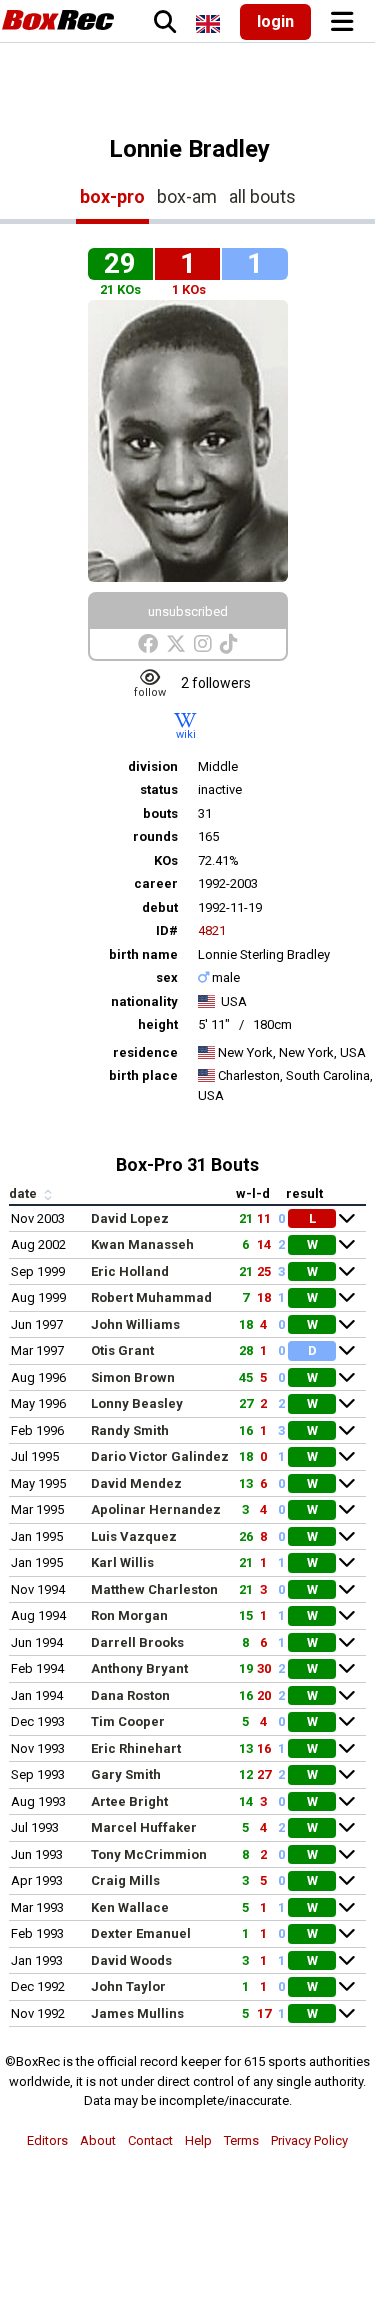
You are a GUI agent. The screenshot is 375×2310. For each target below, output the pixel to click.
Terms (241, 2140)
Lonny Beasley (137, 1403)
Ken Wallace (130, 1907)
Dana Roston (130, 1695)
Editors (47, 2140)
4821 (212, 930)
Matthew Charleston (154, 1589)
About (98, 2140)
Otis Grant (122, 1350)
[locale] (208, 24)
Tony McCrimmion (149, 1854)
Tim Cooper (128, 1721)
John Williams (135, 1324)
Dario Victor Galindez (160, 1456)
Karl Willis (122, 1562)
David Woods (131, 1960)
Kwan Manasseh (142, 1244)
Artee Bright (129, 1801)
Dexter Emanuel (141, 1933)
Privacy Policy (309, 2140)
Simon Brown (133, 1377)
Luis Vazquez (134, 1536)
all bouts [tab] (262, 196)
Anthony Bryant (139, 1668)
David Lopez (130, 1218)
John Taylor (128, 1986)
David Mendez (136, 1483)
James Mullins (137, 2013)
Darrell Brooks (137, 1642)
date (24, 1193)
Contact (150, 2140)
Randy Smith (130, 1430)
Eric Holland (130, 1271)
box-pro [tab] (112, 196)
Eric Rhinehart (136, 1748)
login (275, 21)
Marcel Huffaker (144, 1827)
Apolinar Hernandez (156, 1509)
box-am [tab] (187, 196)
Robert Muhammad (151, 1297)
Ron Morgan (129, 1615)
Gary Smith (126, 1774)
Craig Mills (125, 1880)
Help (198, 2140)
